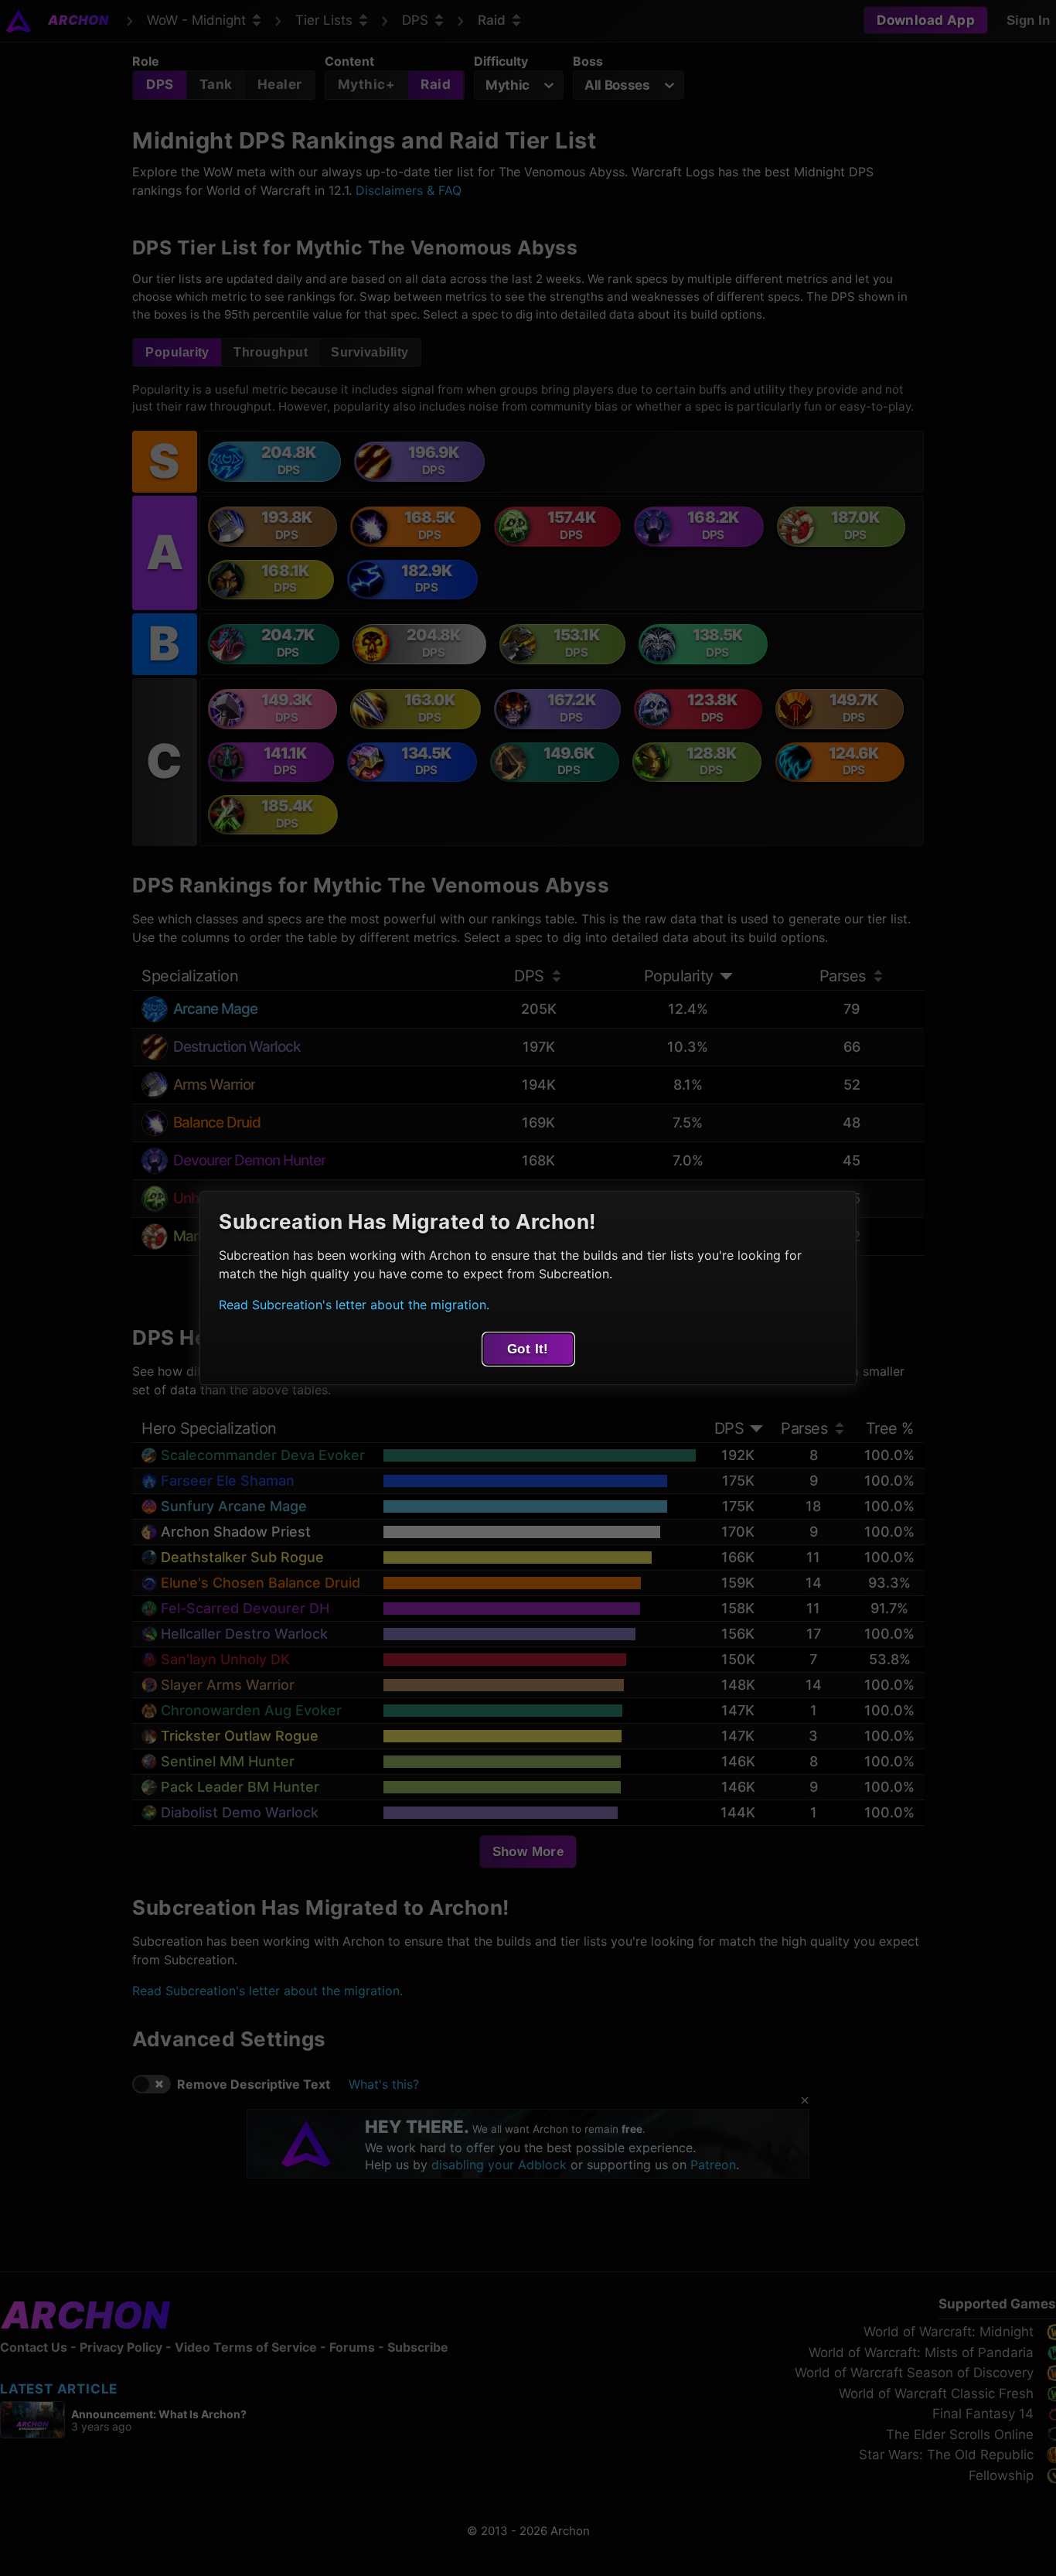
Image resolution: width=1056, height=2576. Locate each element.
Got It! (528, 1349)
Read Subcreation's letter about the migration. (354, 1305)
